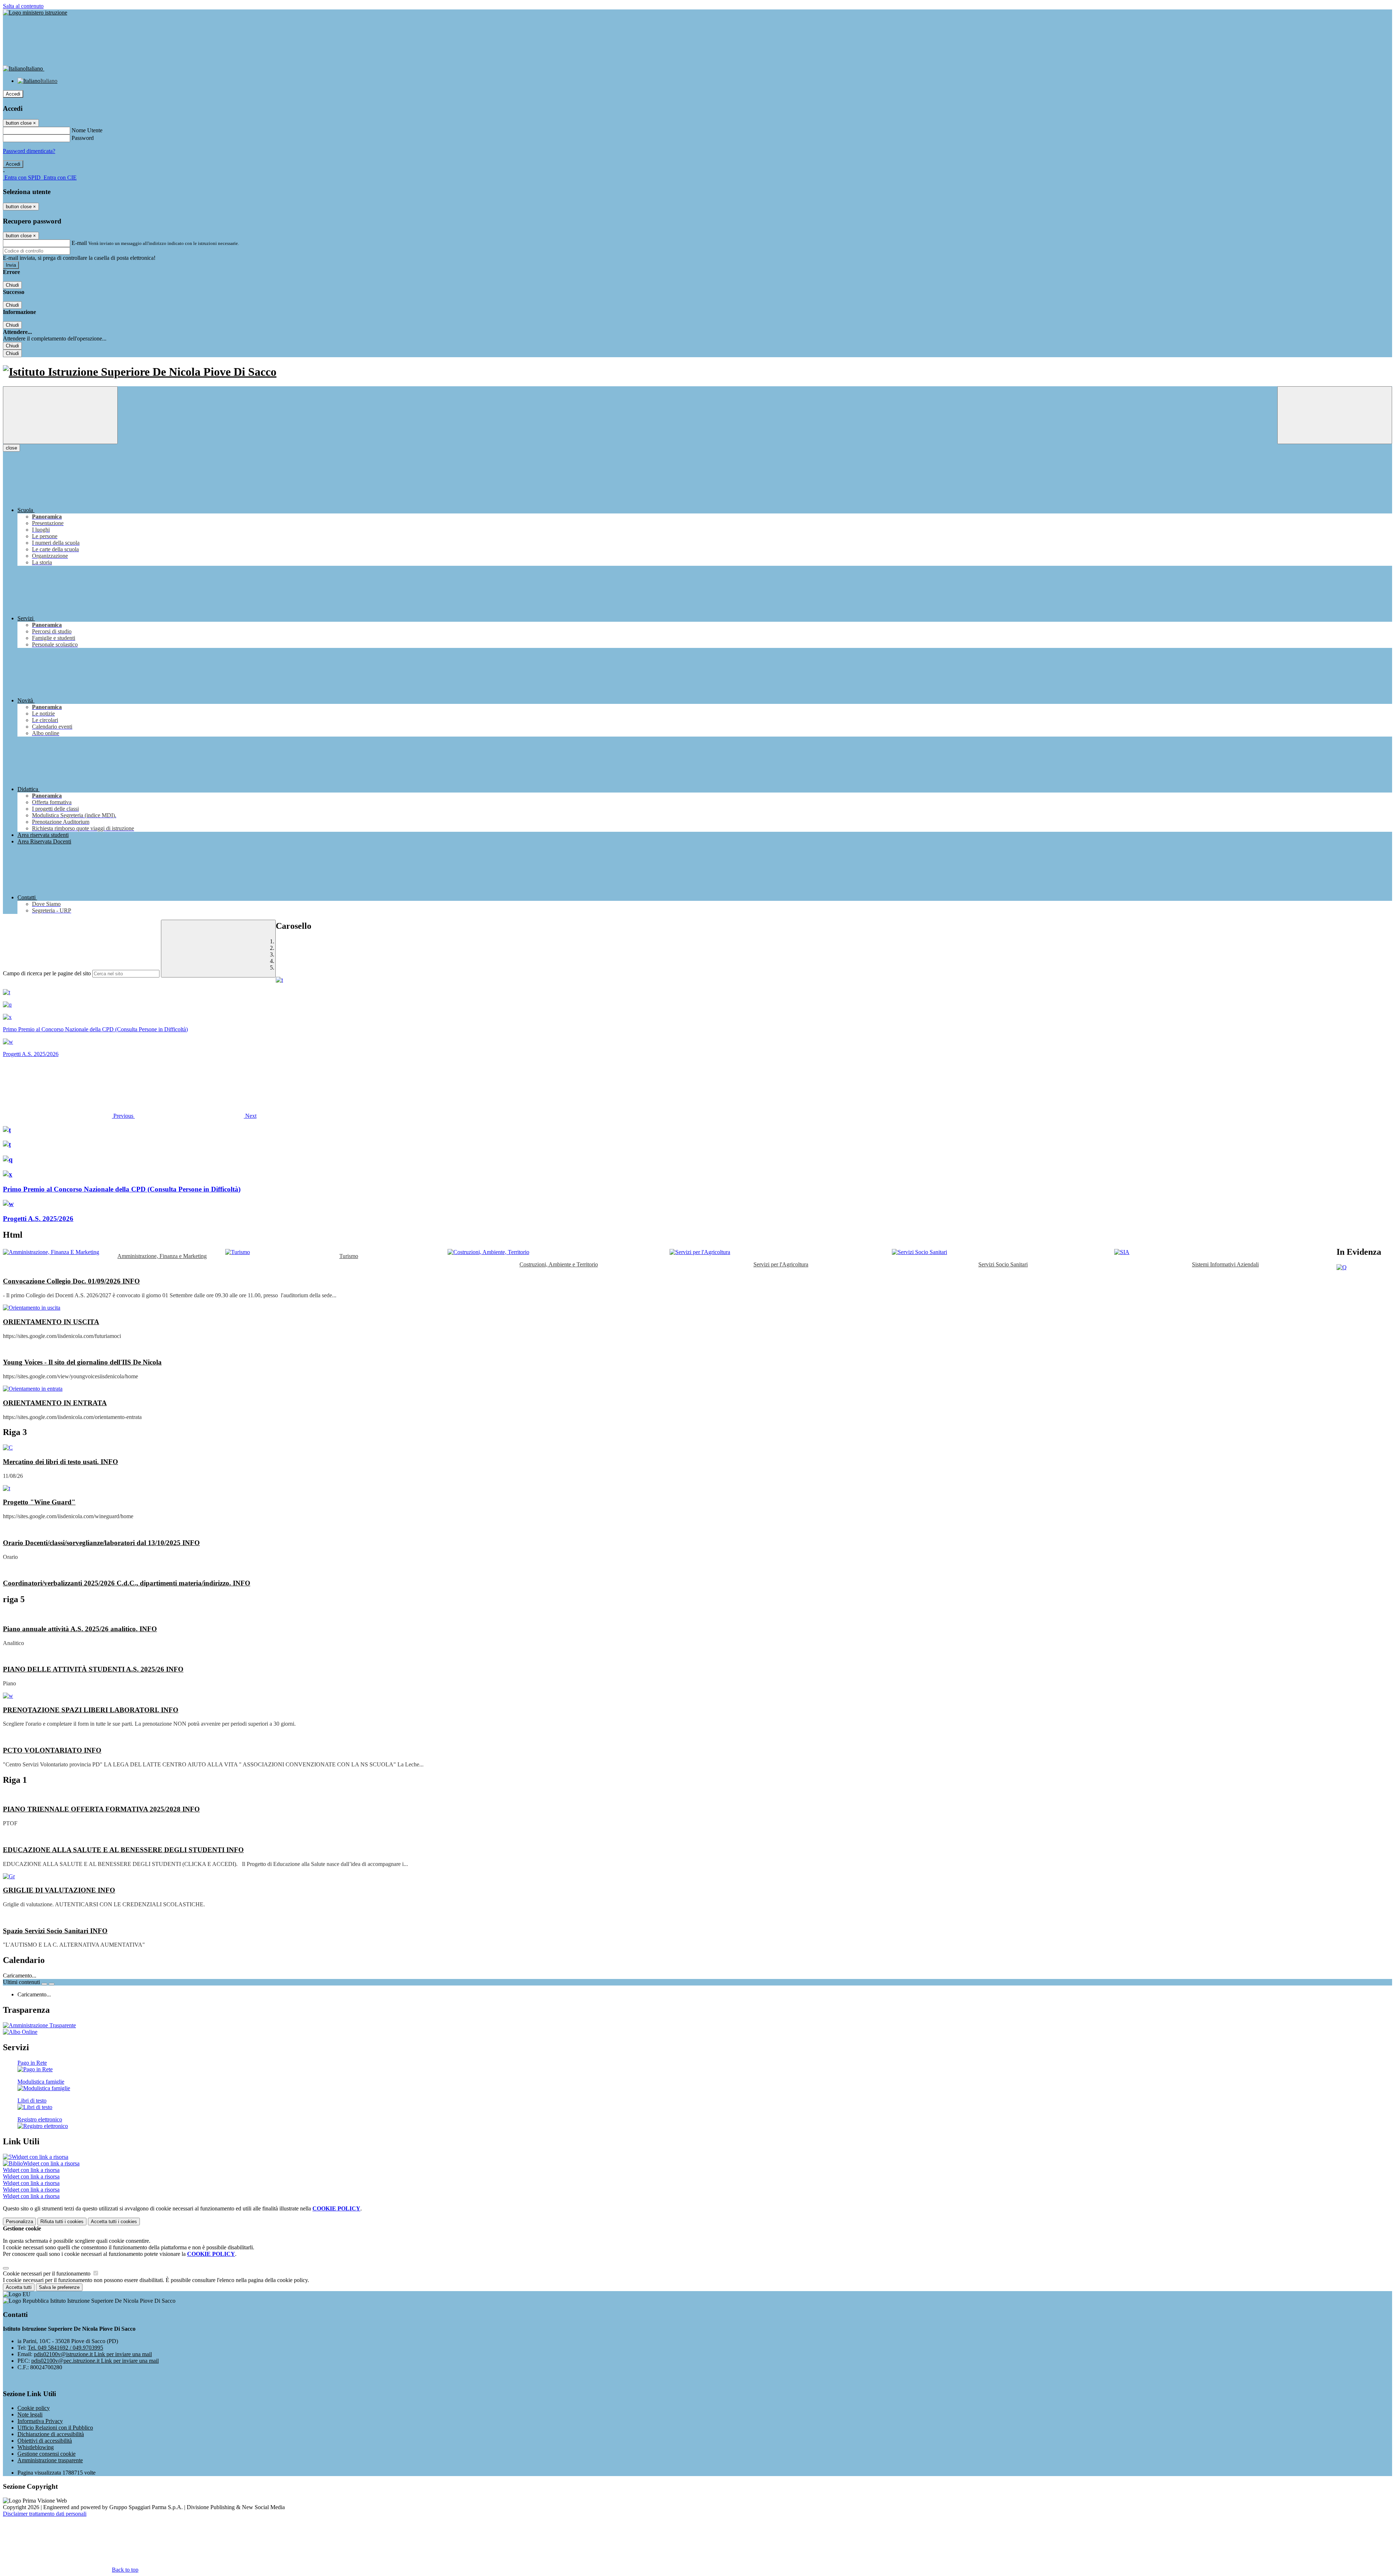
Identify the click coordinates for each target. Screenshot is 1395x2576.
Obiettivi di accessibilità (45, 2441)
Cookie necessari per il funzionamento (47, 2273)
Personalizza (19, 2222)
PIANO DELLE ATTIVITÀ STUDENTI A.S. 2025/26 (93, 1669)
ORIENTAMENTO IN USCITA (51, 1322)
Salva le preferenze (59, 2287)
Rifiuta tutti (62, 2222)
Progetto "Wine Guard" (39, 1502)
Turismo (349, 1256)
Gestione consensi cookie (46, 2454)
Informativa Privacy (40, 2421)
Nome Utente (87, 130)
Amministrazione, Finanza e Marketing (162, 1256)
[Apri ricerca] (1335, 415)
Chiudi (12, 285)
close (11, 448)
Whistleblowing (36, 2447)
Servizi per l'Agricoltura (781, 1264)
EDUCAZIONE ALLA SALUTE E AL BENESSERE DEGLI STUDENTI (123, 1850)
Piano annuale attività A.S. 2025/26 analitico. (80, 1629)
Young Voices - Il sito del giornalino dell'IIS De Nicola (82, 1362)
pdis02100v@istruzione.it (93, 2354)
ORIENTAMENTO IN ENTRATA (55, 1403)
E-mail (79, 243)
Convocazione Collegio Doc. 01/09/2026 (71, 1281)
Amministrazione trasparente (50, 2460)
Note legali (30, 2414)
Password (83, 138)
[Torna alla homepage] (697, 372)
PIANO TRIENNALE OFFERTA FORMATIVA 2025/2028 (101, 1809)
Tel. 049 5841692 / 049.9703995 (65, 2348)
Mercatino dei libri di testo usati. (60, 1462)
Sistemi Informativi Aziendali (1225, 1264)
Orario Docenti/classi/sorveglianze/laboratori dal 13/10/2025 (101, 1543)
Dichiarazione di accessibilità (51, 2434)
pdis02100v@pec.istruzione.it (95, 2361)
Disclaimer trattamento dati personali (45, 2514)
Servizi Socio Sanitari (1003, 1264)
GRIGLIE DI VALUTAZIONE (59, 1890)
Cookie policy (34, 2408)
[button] (69, 1116)
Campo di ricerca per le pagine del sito (47, 973)
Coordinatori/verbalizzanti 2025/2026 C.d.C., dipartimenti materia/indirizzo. (127, 1583)
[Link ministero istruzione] (35, 13)
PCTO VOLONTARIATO (52, 1750)
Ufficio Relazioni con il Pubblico (55, 2428)
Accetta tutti (114, 2222)
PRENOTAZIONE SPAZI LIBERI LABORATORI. (91, 1710)
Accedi (13, 94)
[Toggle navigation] (60, 415)
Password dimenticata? (29, 151)
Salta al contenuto (23, 6)
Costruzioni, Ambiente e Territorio (559, 1264)
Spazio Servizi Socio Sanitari (55, 1931)
